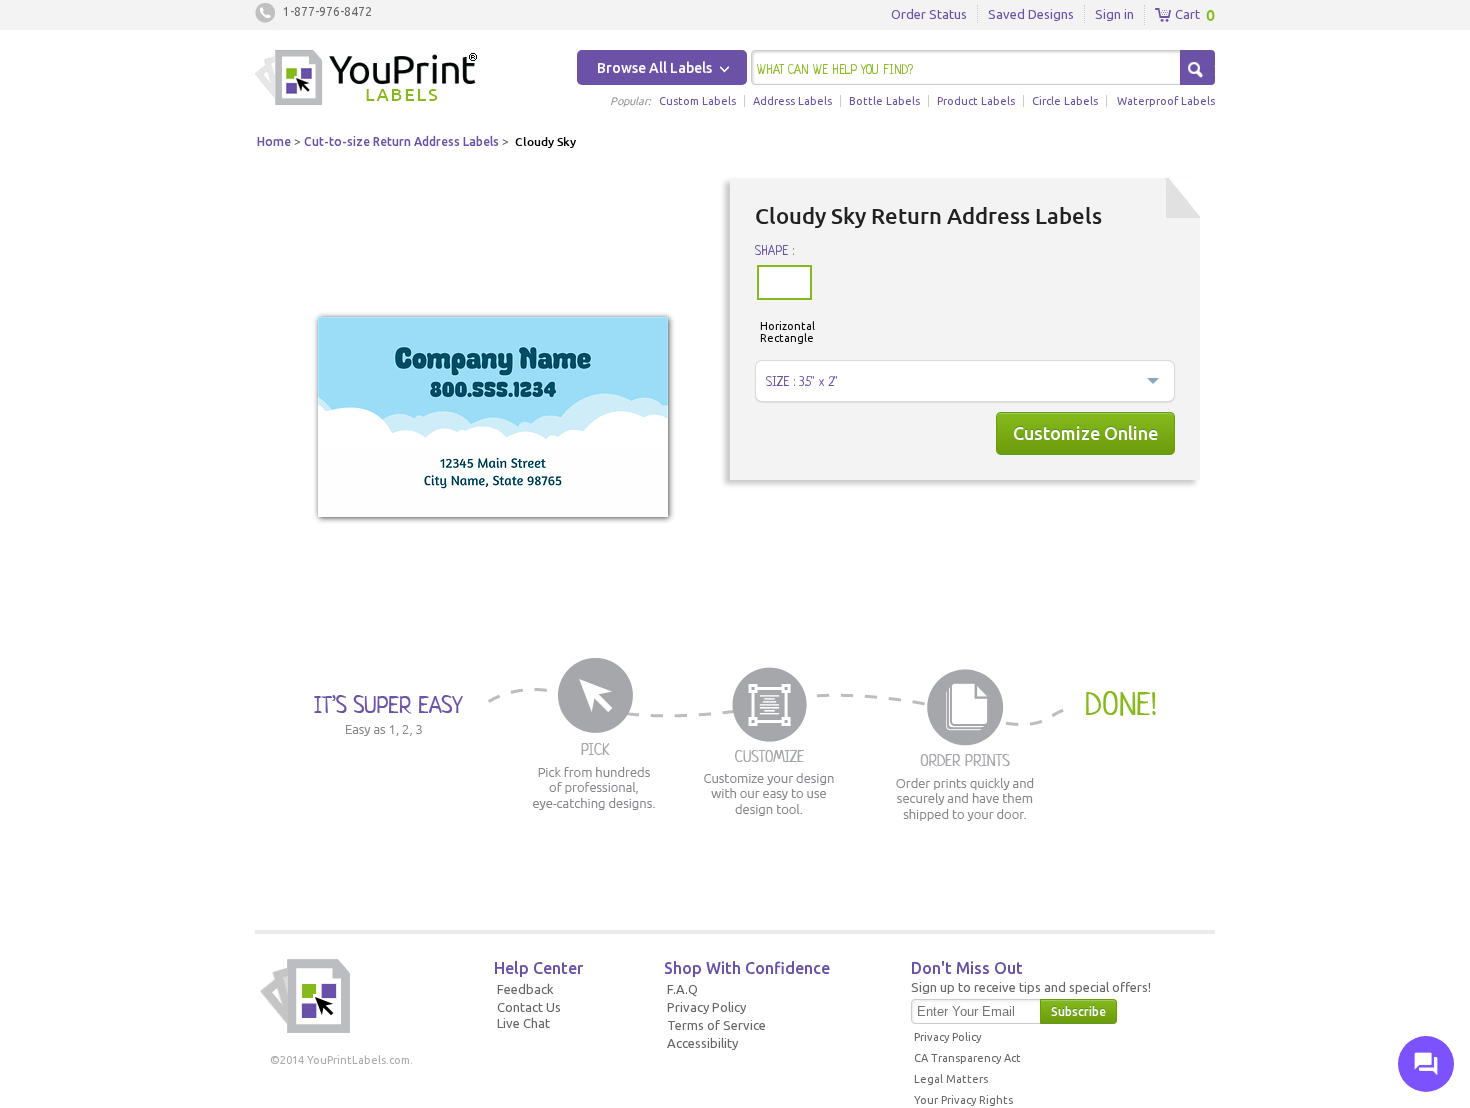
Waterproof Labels (1166, 101)
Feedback (525, 989)
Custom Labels (697, 101)
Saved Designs (1031, 14)
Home (274, 141)
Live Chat (523, 1023)
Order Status (929, 14)
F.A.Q (682, 989)
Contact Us (529, 1007)
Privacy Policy (706, 1007)
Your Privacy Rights (963, 1100)
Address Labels (792, 101)
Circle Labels (1065, 101)
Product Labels (976, 101)
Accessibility (702, 1043)
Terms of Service (716, 1025)
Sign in (1114, 14)
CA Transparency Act (967, 1058)
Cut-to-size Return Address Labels (401, 141)
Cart (1186, 14)
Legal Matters (951, 1079)
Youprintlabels (366, 80)
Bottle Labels (884, 101)
